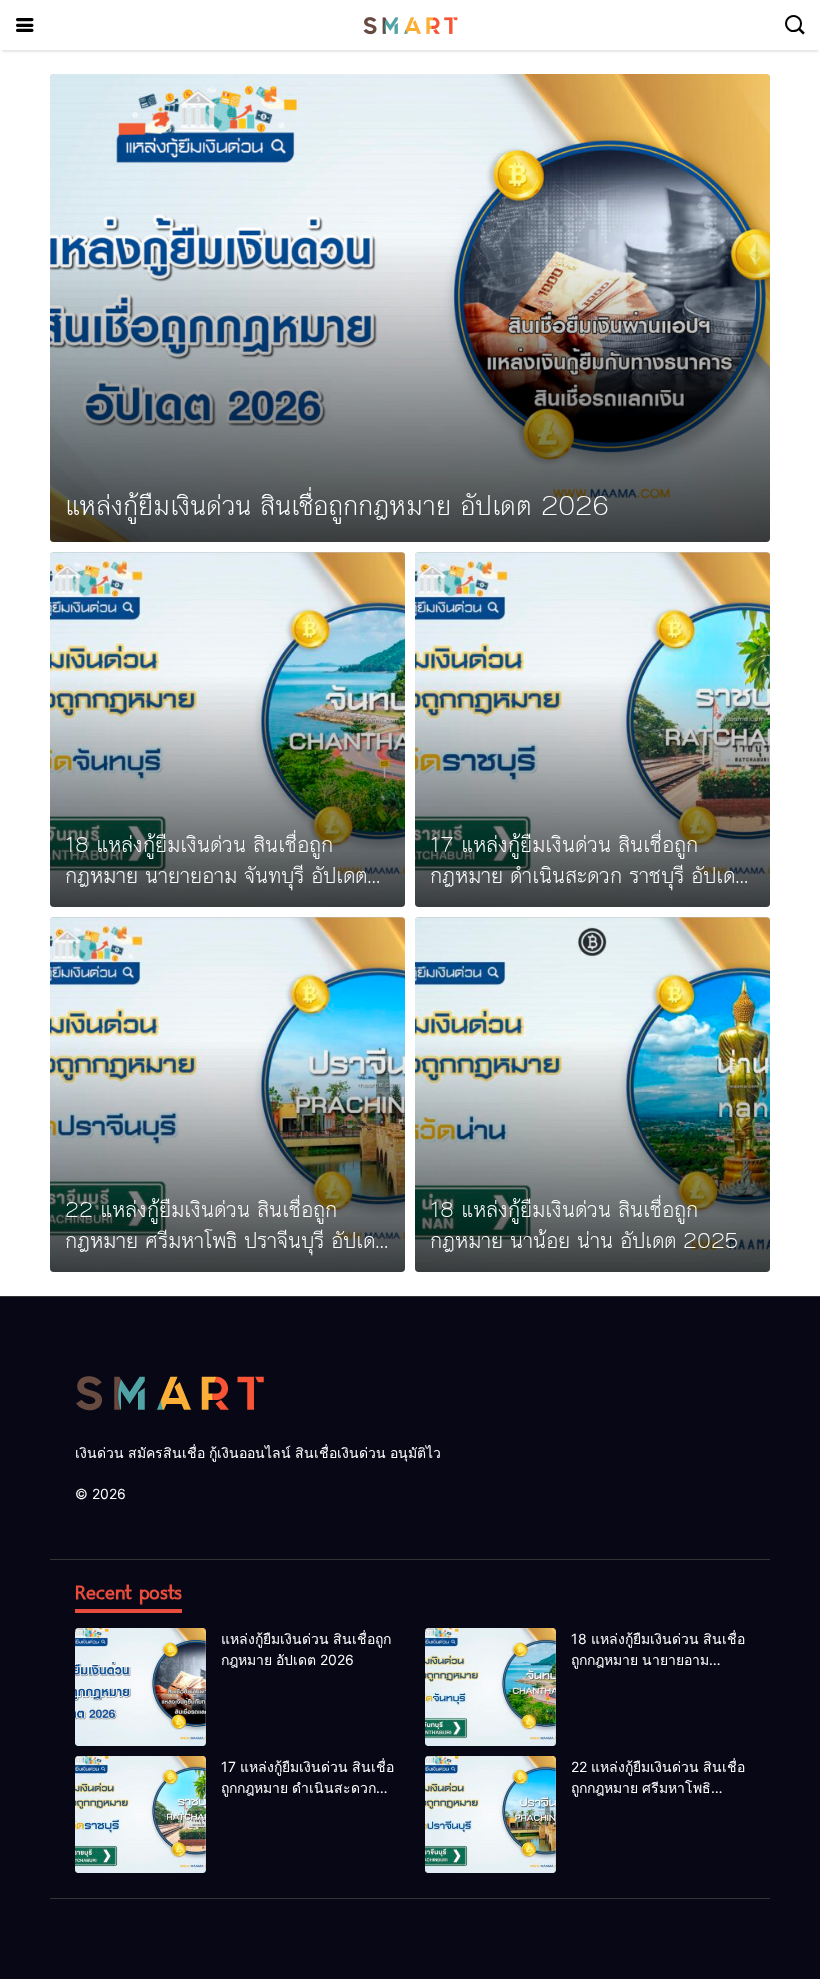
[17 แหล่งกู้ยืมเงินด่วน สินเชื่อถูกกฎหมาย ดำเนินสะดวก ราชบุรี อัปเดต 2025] (592, 729)
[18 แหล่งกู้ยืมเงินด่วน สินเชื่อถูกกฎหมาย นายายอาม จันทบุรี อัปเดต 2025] (227, 729)
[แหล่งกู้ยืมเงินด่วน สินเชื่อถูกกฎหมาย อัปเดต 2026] (410, 308)
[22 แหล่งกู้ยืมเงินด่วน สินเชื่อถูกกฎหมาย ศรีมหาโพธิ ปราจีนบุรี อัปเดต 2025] (227, 1094)
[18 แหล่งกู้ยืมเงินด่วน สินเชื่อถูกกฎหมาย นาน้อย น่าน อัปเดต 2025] (592, 1094)
